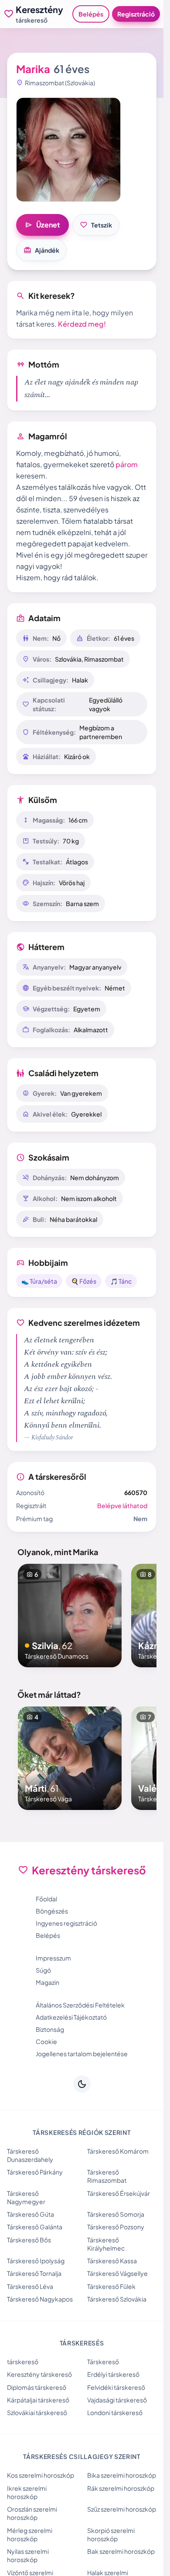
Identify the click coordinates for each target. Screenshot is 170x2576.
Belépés (91, 14)
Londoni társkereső (115, 2412)
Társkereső (103, 2362)
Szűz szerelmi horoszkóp (122, 2509)
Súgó (43, 1970)
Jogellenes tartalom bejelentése (82, 2054)
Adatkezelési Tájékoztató (71, 2017)
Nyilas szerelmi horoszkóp (28, 2555)
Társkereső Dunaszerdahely (30, 2155)
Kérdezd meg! (82, 324)
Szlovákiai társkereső (37, 2412)
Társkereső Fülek (111, 2286)
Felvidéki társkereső (116, 2387)
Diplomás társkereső (37, 2387)
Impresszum (53, 1958)
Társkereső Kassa (112, 2261)
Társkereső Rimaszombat (107, 2176)
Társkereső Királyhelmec (106, 2244)
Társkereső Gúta (31, 2214)
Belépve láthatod (122, 1505)
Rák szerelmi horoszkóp (121, 2488)
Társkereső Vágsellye (117, 2273)
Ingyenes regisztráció (66, 1923)
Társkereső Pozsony (116, 2227)
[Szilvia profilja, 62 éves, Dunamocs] (70, 1616)
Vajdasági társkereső (117, 2400)
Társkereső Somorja (116, 2214)
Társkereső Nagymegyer (26, 2197)
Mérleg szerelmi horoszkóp (30, 2534)
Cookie (46, 2041)
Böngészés (52, 1911)
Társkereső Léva (30, 2286)
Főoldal (46, 1899)
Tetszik (96, 225)
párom (127, 464)
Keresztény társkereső (39, 2374)
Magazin (48, 1982)
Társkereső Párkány (35, 2172)
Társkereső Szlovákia (117, 2299)
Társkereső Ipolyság (36, 2261)
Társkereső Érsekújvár (119, 2193)
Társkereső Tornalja (34, 2273)
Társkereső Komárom (118, 2151)
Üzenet (42, 225)
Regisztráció (136, 14)
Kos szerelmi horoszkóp (41, 2475)
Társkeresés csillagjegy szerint (82, 2456)
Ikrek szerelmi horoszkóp (27, 2492)
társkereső (23, 2362)
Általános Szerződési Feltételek (80, 2005)
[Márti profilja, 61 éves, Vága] (70, 1758)
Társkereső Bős (29, 2240)
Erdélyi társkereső (113, 2374)
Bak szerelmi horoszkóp (121, 2551)
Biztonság (50, 2029)
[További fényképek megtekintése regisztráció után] (68, 150)
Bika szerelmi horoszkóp (122, 2475)
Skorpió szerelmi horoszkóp (111, 2534)
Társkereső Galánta (35, 2227)
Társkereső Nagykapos (40, 2299)
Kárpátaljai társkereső (38, 2400)
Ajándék (41, 250)
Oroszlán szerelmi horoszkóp (32, 2513)
